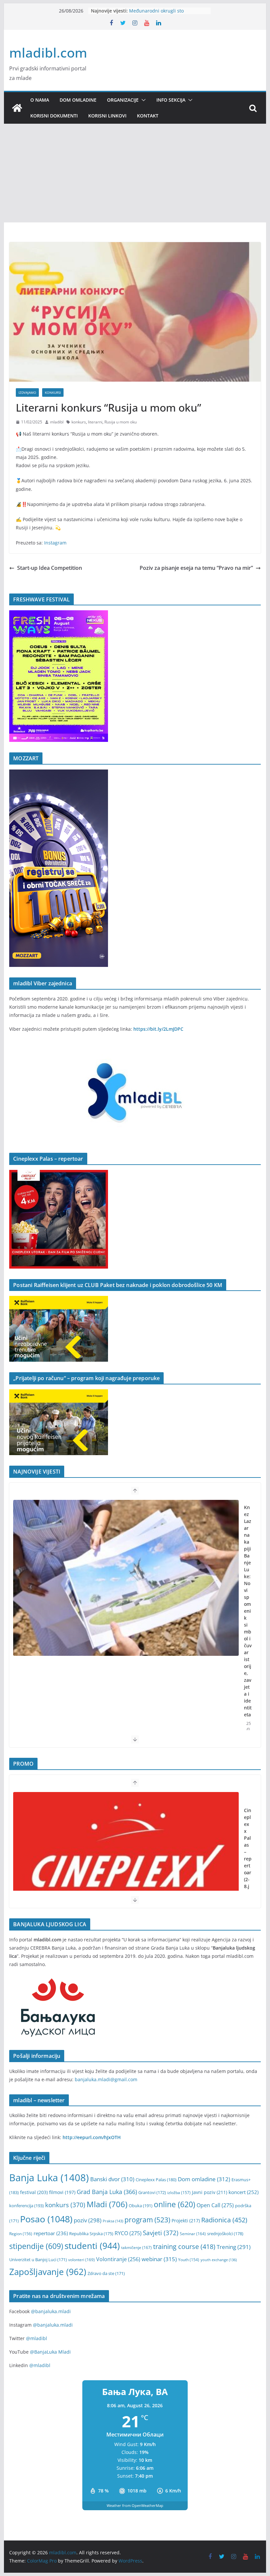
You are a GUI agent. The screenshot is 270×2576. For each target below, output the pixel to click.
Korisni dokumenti (54, 116)
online (175, 2204)
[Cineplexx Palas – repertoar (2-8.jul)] (126, 1870)
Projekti (186, 2221)
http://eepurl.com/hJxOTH (92, 2137)
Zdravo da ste (106, 2273)
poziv (88, 2220)
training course (184, 2247)
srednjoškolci (225, 2234)
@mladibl (37, 2338)
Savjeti (161, 2233)
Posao (46, 2219)
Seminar (193, 2234)
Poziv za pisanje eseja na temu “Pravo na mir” (196, 568)
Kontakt (148, 116)
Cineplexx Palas (156, 2180)
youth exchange (219, 2260)
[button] (142, 100)
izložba (179, 2192)
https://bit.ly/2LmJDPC (158, 1029)
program (147, 2220)
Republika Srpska (91, 2234)
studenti (92, 2246)
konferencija (27, 2206)
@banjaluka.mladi (51, 2311)
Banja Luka (49, 2178)
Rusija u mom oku (121, 422)
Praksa (113, 2221)
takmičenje (136, 2248)
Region (21, 2234)
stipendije (36, 2246)
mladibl (57, 422)
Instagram (55, 543)
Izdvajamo (27, 392)
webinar (159, 2259)
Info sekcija (171, 100)
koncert (243, 2192)
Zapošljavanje (48, 2272)
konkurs (79, 422)
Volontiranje (118, 2259)
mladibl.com (48, 52)
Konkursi (53, 392)
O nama (40, 100)
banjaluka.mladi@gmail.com (106, 2079)
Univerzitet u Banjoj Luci (38, 2260)
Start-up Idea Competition (50, 568)
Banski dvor (112, 2179)
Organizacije (123, 100)
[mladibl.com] (17, 108)
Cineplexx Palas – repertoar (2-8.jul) (248, 1852)
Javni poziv (210, 2192)
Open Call (215, 2205)
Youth (189, 2260)
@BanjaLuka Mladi (50, 2352)
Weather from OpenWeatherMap (135, 2505)
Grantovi (152, 2193)
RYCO (128, 2233)
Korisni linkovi (107, 116)
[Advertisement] (135, 173)
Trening (234, 2247)
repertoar (51, 2233)
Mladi (107, 2204)
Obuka (141, 2206)
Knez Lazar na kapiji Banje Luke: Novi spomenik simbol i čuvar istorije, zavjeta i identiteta (248, 1611)
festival (34, 2192)
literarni (95, 422)
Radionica (224, 2220)
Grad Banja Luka (107, 2192)
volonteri (81, 2260)
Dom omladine (78, 100)
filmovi (62, 2192)
